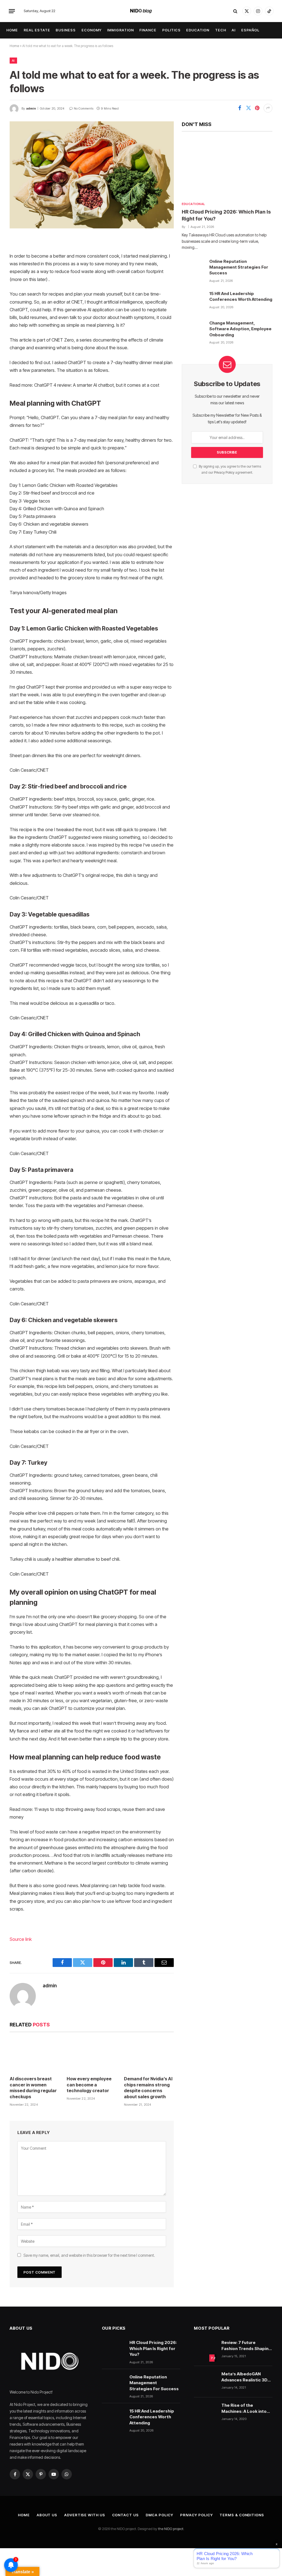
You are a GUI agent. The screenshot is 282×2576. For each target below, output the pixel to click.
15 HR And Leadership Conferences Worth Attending (241, 296)
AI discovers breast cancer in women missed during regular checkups (33, 2088)
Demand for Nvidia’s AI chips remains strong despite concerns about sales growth (148, 2088)
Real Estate (37, 30)
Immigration (120, 30)
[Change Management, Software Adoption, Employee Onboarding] (193, 331)
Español (250, 30)
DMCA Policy (159, 2515)
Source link (21, 1939)
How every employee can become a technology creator (89, 2085)
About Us (47, 2515)
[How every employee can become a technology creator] (92, 2055)
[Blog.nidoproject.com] (141, 11)
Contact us (125, 2515)
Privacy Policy (224, 472)
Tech (221, 30)
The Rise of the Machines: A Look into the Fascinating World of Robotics (244, 2408)
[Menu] (12, 11)
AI (234, 30)
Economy (92, 30)
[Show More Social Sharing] (268, 108)
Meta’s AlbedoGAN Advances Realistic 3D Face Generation (244, 2377)
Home (12, 30)
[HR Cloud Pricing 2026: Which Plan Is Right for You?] (227, 168)
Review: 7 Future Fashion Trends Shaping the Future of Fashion (246, 2346)
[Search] (235, 11)
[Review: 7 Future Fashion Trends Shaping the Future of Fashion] (205, 2350)
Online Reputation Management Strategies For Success (239, 267)
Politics (171, 30)
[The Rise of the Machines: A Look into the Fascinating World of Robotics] (205, 2413)
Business (66, 30)
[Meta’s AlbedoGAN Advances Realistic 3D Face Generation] (205, 2382)
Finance (148, 30)
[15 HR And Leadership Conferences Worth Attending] (193, 301)
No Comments (84, 108)
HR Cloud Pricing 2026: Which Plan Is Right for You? (226, 215)
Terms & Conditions (242, 2515)
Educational (193, 204)
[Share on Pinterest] (257, 108)
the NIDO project (171, 2529)
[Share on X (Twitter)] (248, 108)
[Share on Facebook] (240, 108)
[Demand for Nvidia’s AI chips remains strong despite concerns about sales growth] (149, 2055)
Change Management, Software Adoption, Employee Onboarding (240, 329)
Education (198, 30)
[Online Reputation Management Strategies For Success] (193, 269)
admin (31, 108)
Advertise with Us (85, 2515)
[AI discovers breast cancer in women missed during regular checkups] (35, 2055)
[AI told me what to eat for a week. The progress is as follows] (92, 175)
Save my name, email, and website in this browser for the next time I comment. (89, 2255)
